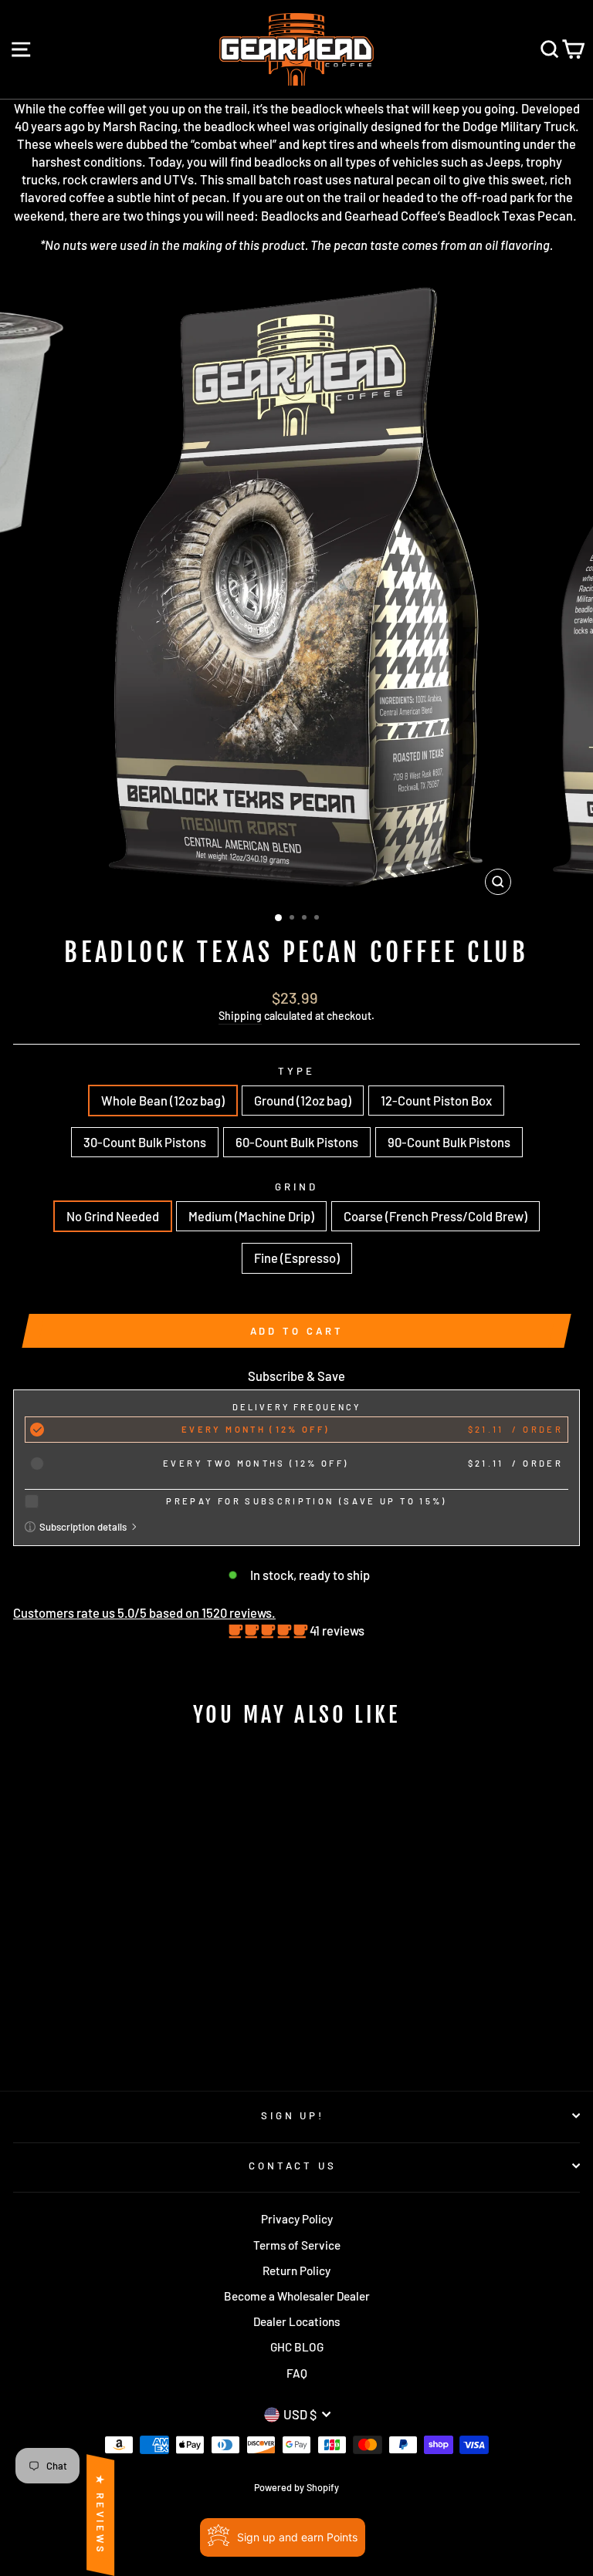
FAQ (297, 2373)
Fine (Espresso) (297, 1258)
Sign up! (293, 2115)
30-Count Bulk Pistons (145, 1142)
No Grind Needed (113, 1216)
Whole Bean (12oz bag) (163, 1100)
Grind (296, 1187)
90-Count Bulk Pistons (449, 1142)
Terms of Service (297, 2245)
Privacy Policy (297, 2219)
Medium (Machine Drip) (251, 1216)
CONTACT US (293, 2166)
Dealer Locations (296, 2321)
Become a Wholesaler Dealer (297, 2296)
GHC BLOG (297, 2347)
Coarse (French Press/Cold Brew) (435, 1216)
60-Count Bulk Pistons (297, 1142)
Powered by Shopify (296, 2487)
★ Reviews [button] (100, 2515)
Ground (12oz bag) (303, 1100)
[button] (269, 1630)
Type (296, 1071)
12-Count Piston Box (436, 1100)
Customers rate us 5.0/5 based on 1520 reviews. (144, 1612)
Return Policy (296, 2270)
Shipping (240, 1016)
